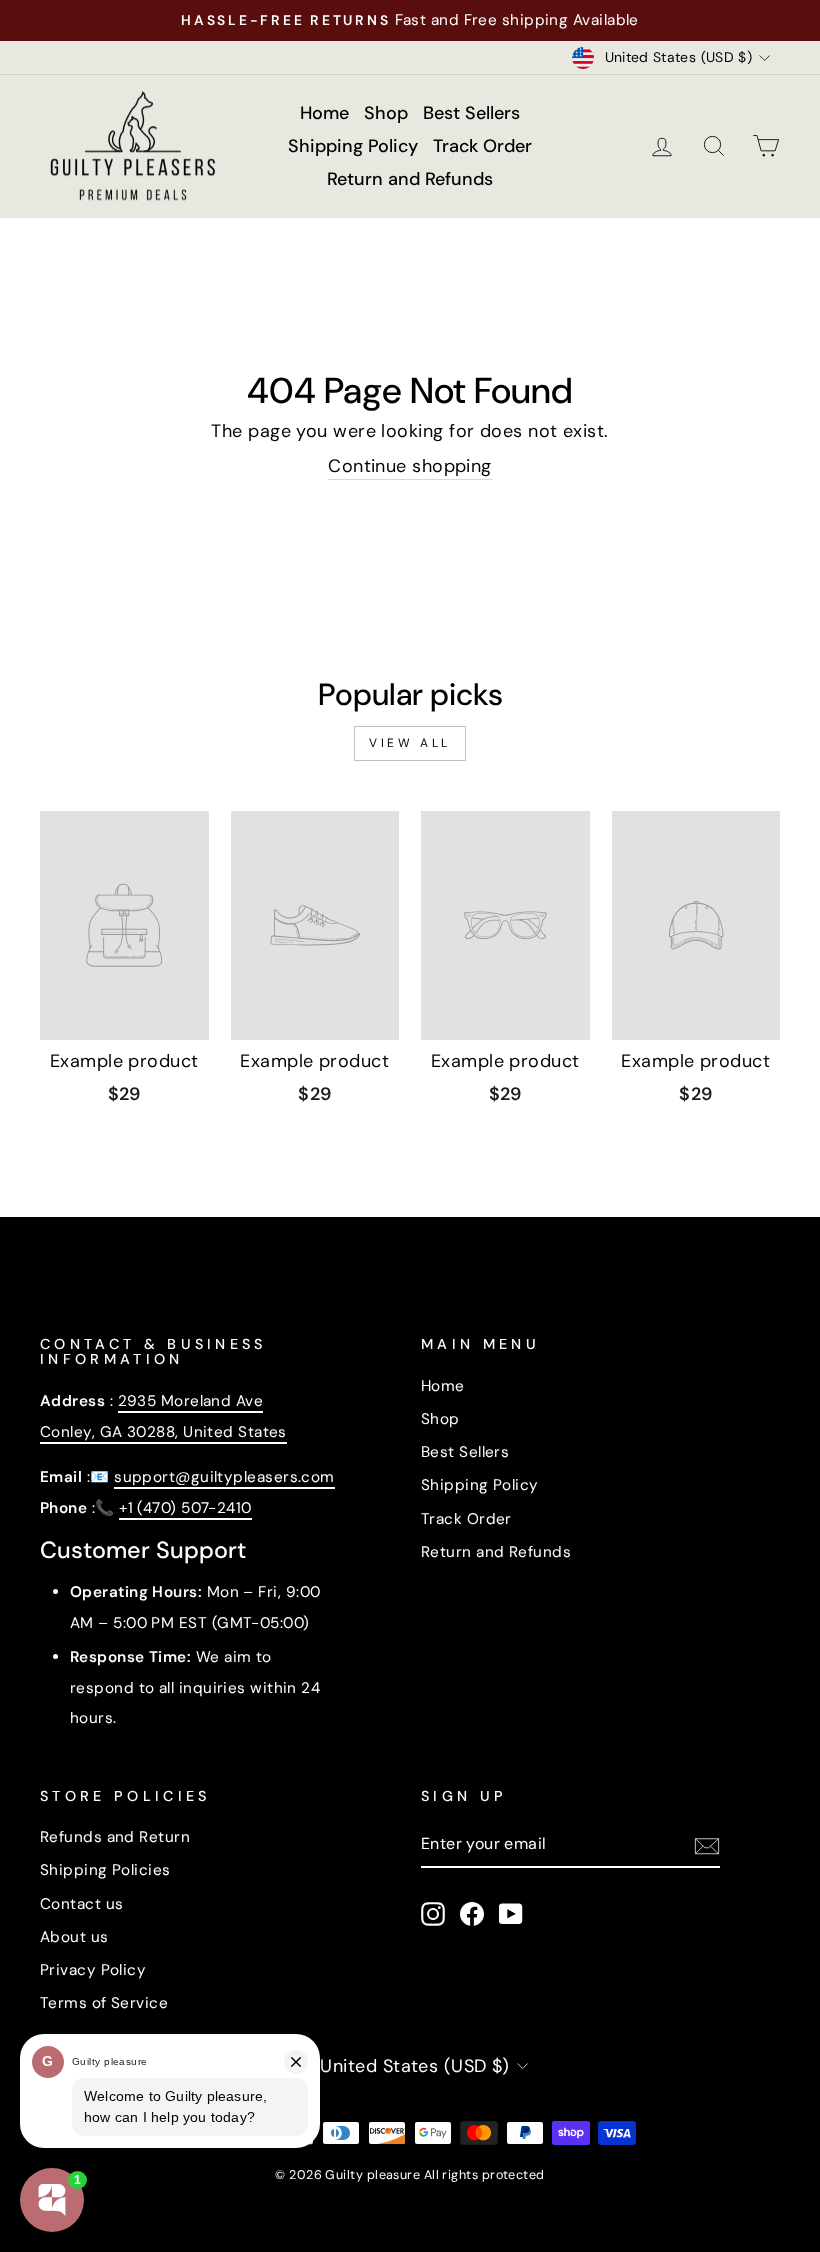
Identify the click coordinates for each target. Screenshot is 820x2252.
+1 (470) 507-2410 (185, 1508)
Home (324, 113)
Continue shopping (410, 466)
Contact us (82, 1904)
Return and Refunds (410, 179)
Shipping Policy (353, 146)
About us (74, 1937)
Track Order (482, 146)
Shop (386, 113)
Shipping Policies (105, 1870)
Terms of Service (104, 2003)
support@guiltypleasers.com (224, 1477)
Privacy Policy (93, 1970)
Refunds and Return (115, 1837)
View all (410, 743)
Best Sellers (471, 113)
